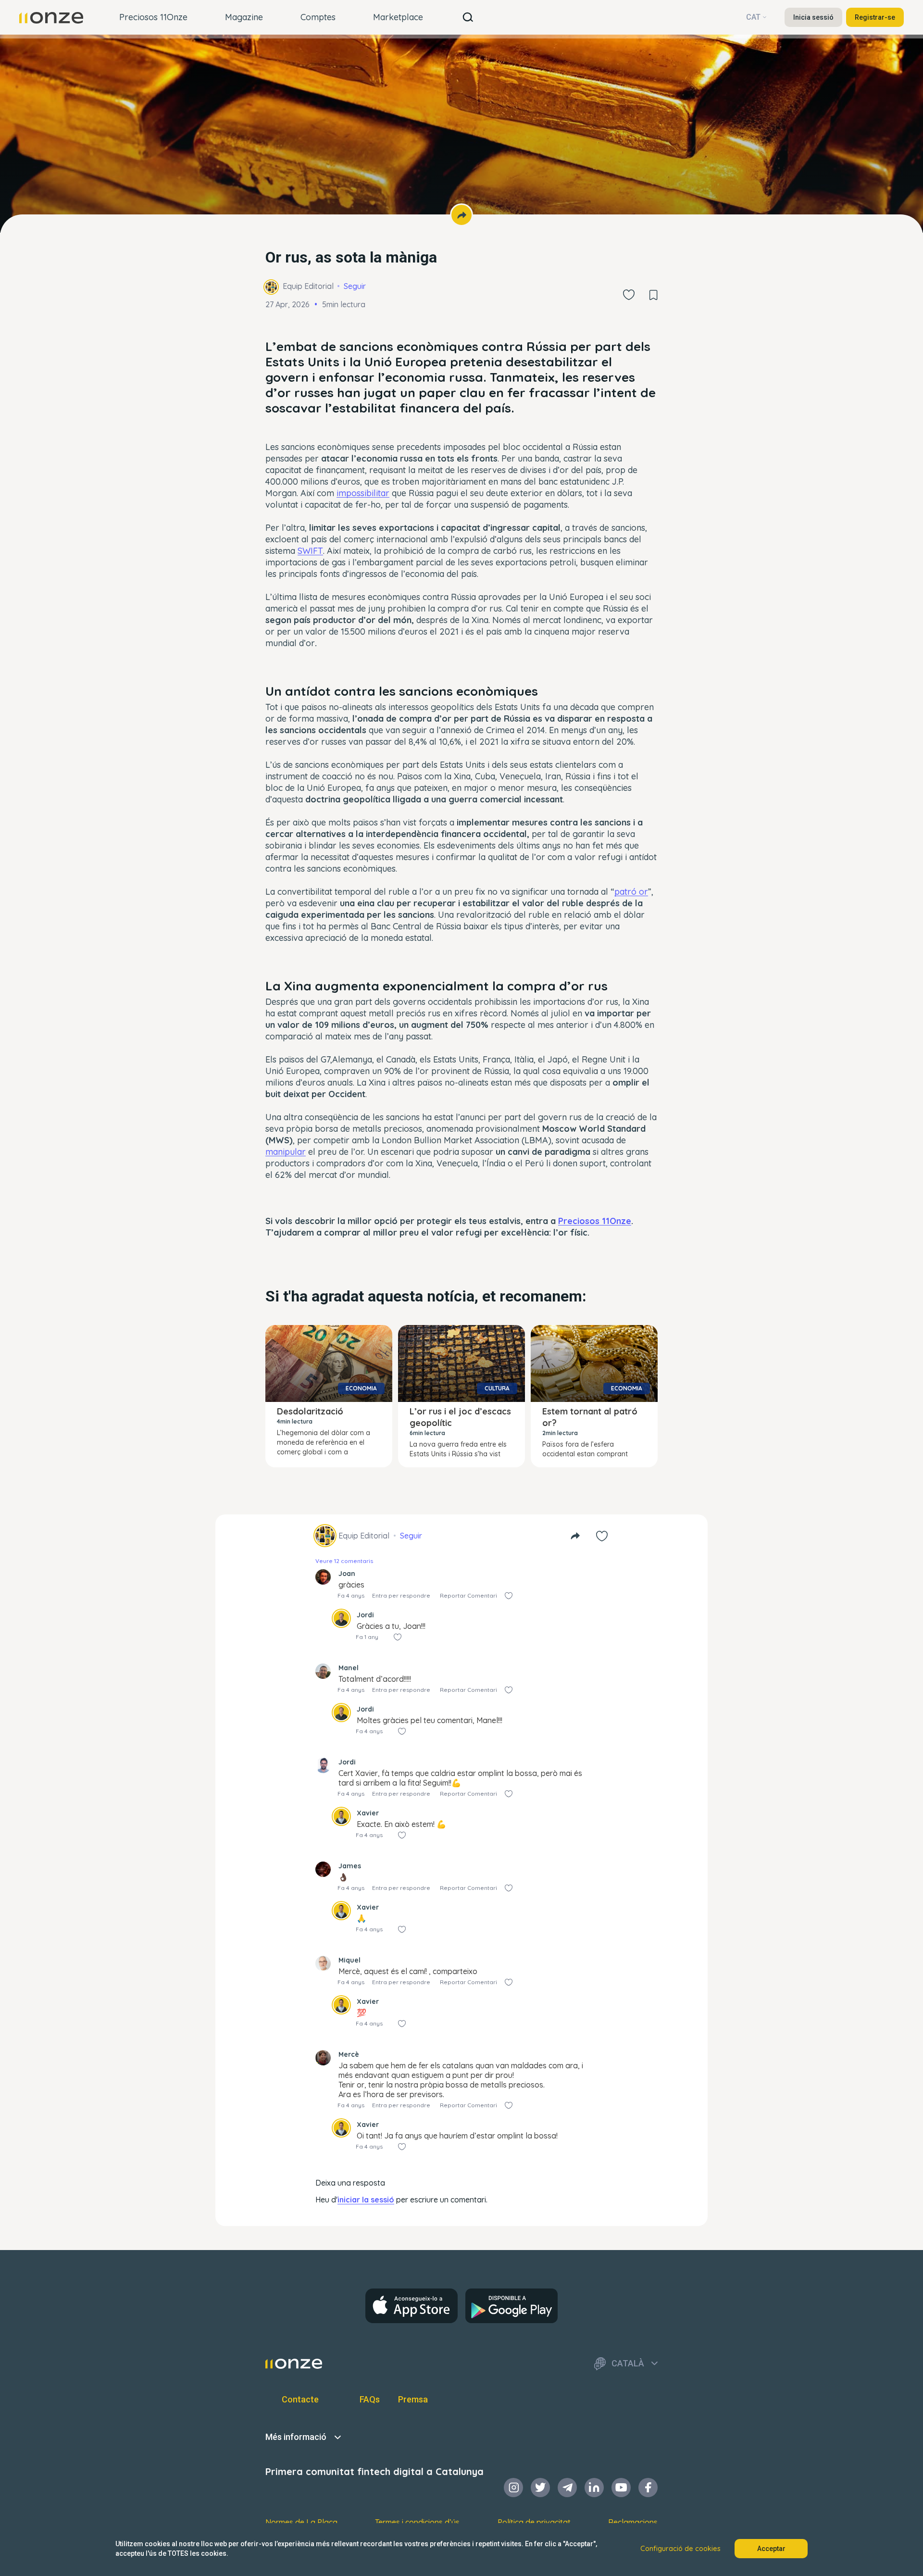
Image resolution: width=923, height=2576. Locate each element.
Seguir (355, 286)
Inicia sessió (813, 17)
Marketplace (398, 17)
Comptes (318, 17)
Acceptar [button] (771, 2549)
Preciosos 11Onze (153, 17)
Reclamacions (633, 2522)
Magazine (244, 17)
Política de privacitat (534, 2522)
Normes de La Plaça (301, 2522)
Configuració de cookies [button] (680, 2549)
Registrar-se (875, 17)
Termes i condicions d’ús (417, 2522)
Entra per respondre (401, 1595)
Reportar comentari (468, 1595)
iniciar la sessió (366, 2200)
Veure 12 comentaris (344, 1561)
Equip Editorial (308, 286)
